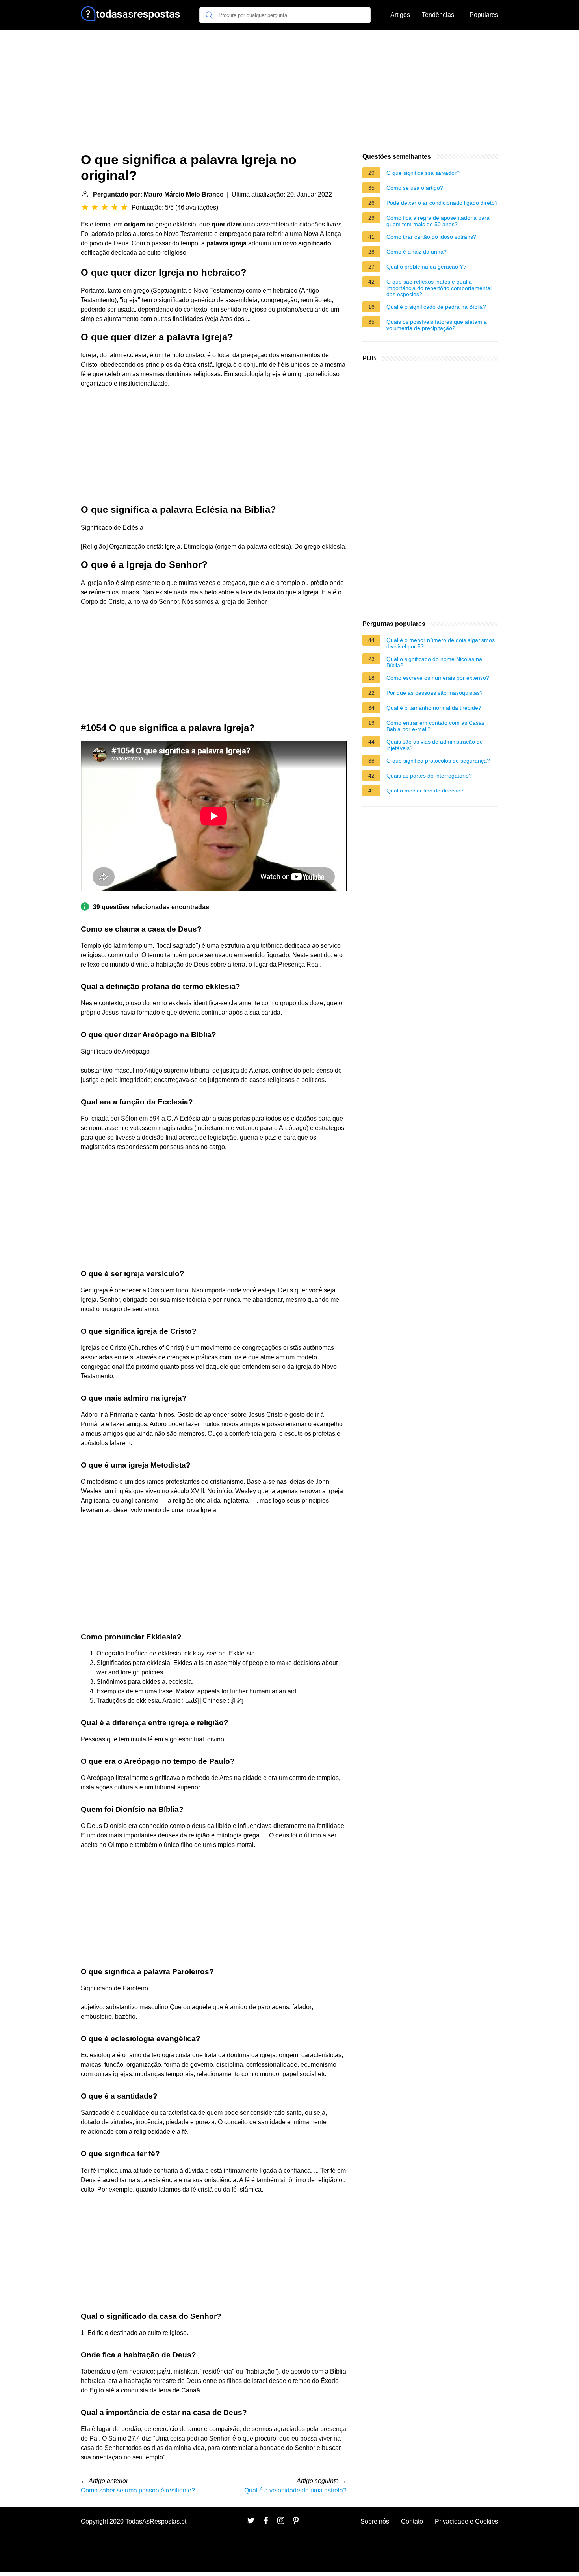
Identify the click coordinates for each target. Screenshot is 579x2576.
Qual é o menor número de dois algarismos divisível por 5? (441, 643)
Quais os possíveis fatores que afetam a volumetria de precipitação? (437, 325)
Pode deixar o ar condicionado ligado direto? (442, 203)
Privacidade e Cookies (467, 2521)
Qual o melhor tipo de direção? (425, 791)
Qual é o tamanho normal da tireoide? (434, 708)
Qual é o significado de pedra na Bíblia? (436, 307)
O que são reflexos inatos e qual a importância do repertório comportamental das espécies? (439, 288)
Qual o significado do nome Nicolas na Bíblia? (434, 662)
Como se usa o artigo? (415, 188)
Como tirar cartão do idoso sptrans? (431, 237)
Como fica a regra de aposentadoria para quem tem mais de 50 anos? (438, 221)
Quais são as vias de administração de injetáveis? (435, 745)
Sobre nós (375, 2521)
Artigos (400, 15)
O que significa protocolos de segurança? (438, 761)
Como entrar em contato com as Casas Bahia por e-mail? (435, 726)
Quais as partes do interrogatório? (429, 776)
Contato (412, 2521)
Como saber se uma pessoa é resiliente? (138, 2490)
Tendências (438, 15)
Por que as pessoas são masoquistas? (435, 693)
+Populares (482, 15)
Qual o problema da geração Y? (426, 267)
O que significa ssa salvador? (423, 173)
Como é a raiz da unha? (417, 252)
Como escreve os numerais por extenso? (438, 678)
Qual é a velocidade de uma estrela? (295, 2490)
